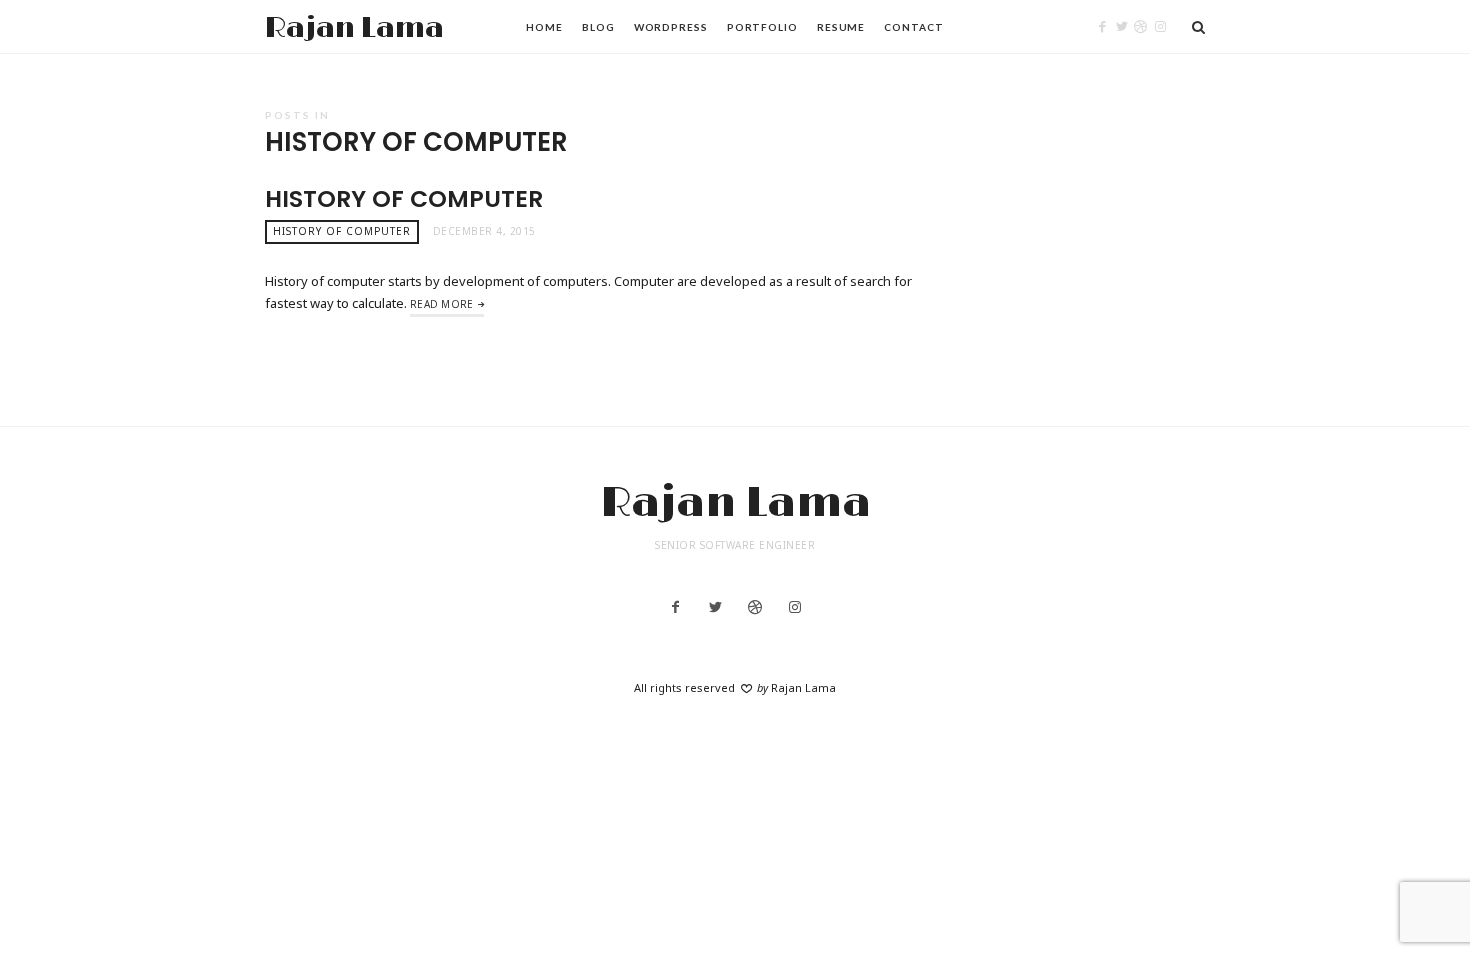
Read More (442, 304)
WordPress (671, 27)
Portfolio (762, 27)
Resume (841, 27)
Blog (598, 27)
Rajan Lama (354, 28)
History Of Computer (404, 198)
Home (544, 27)
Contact (913, 27)
